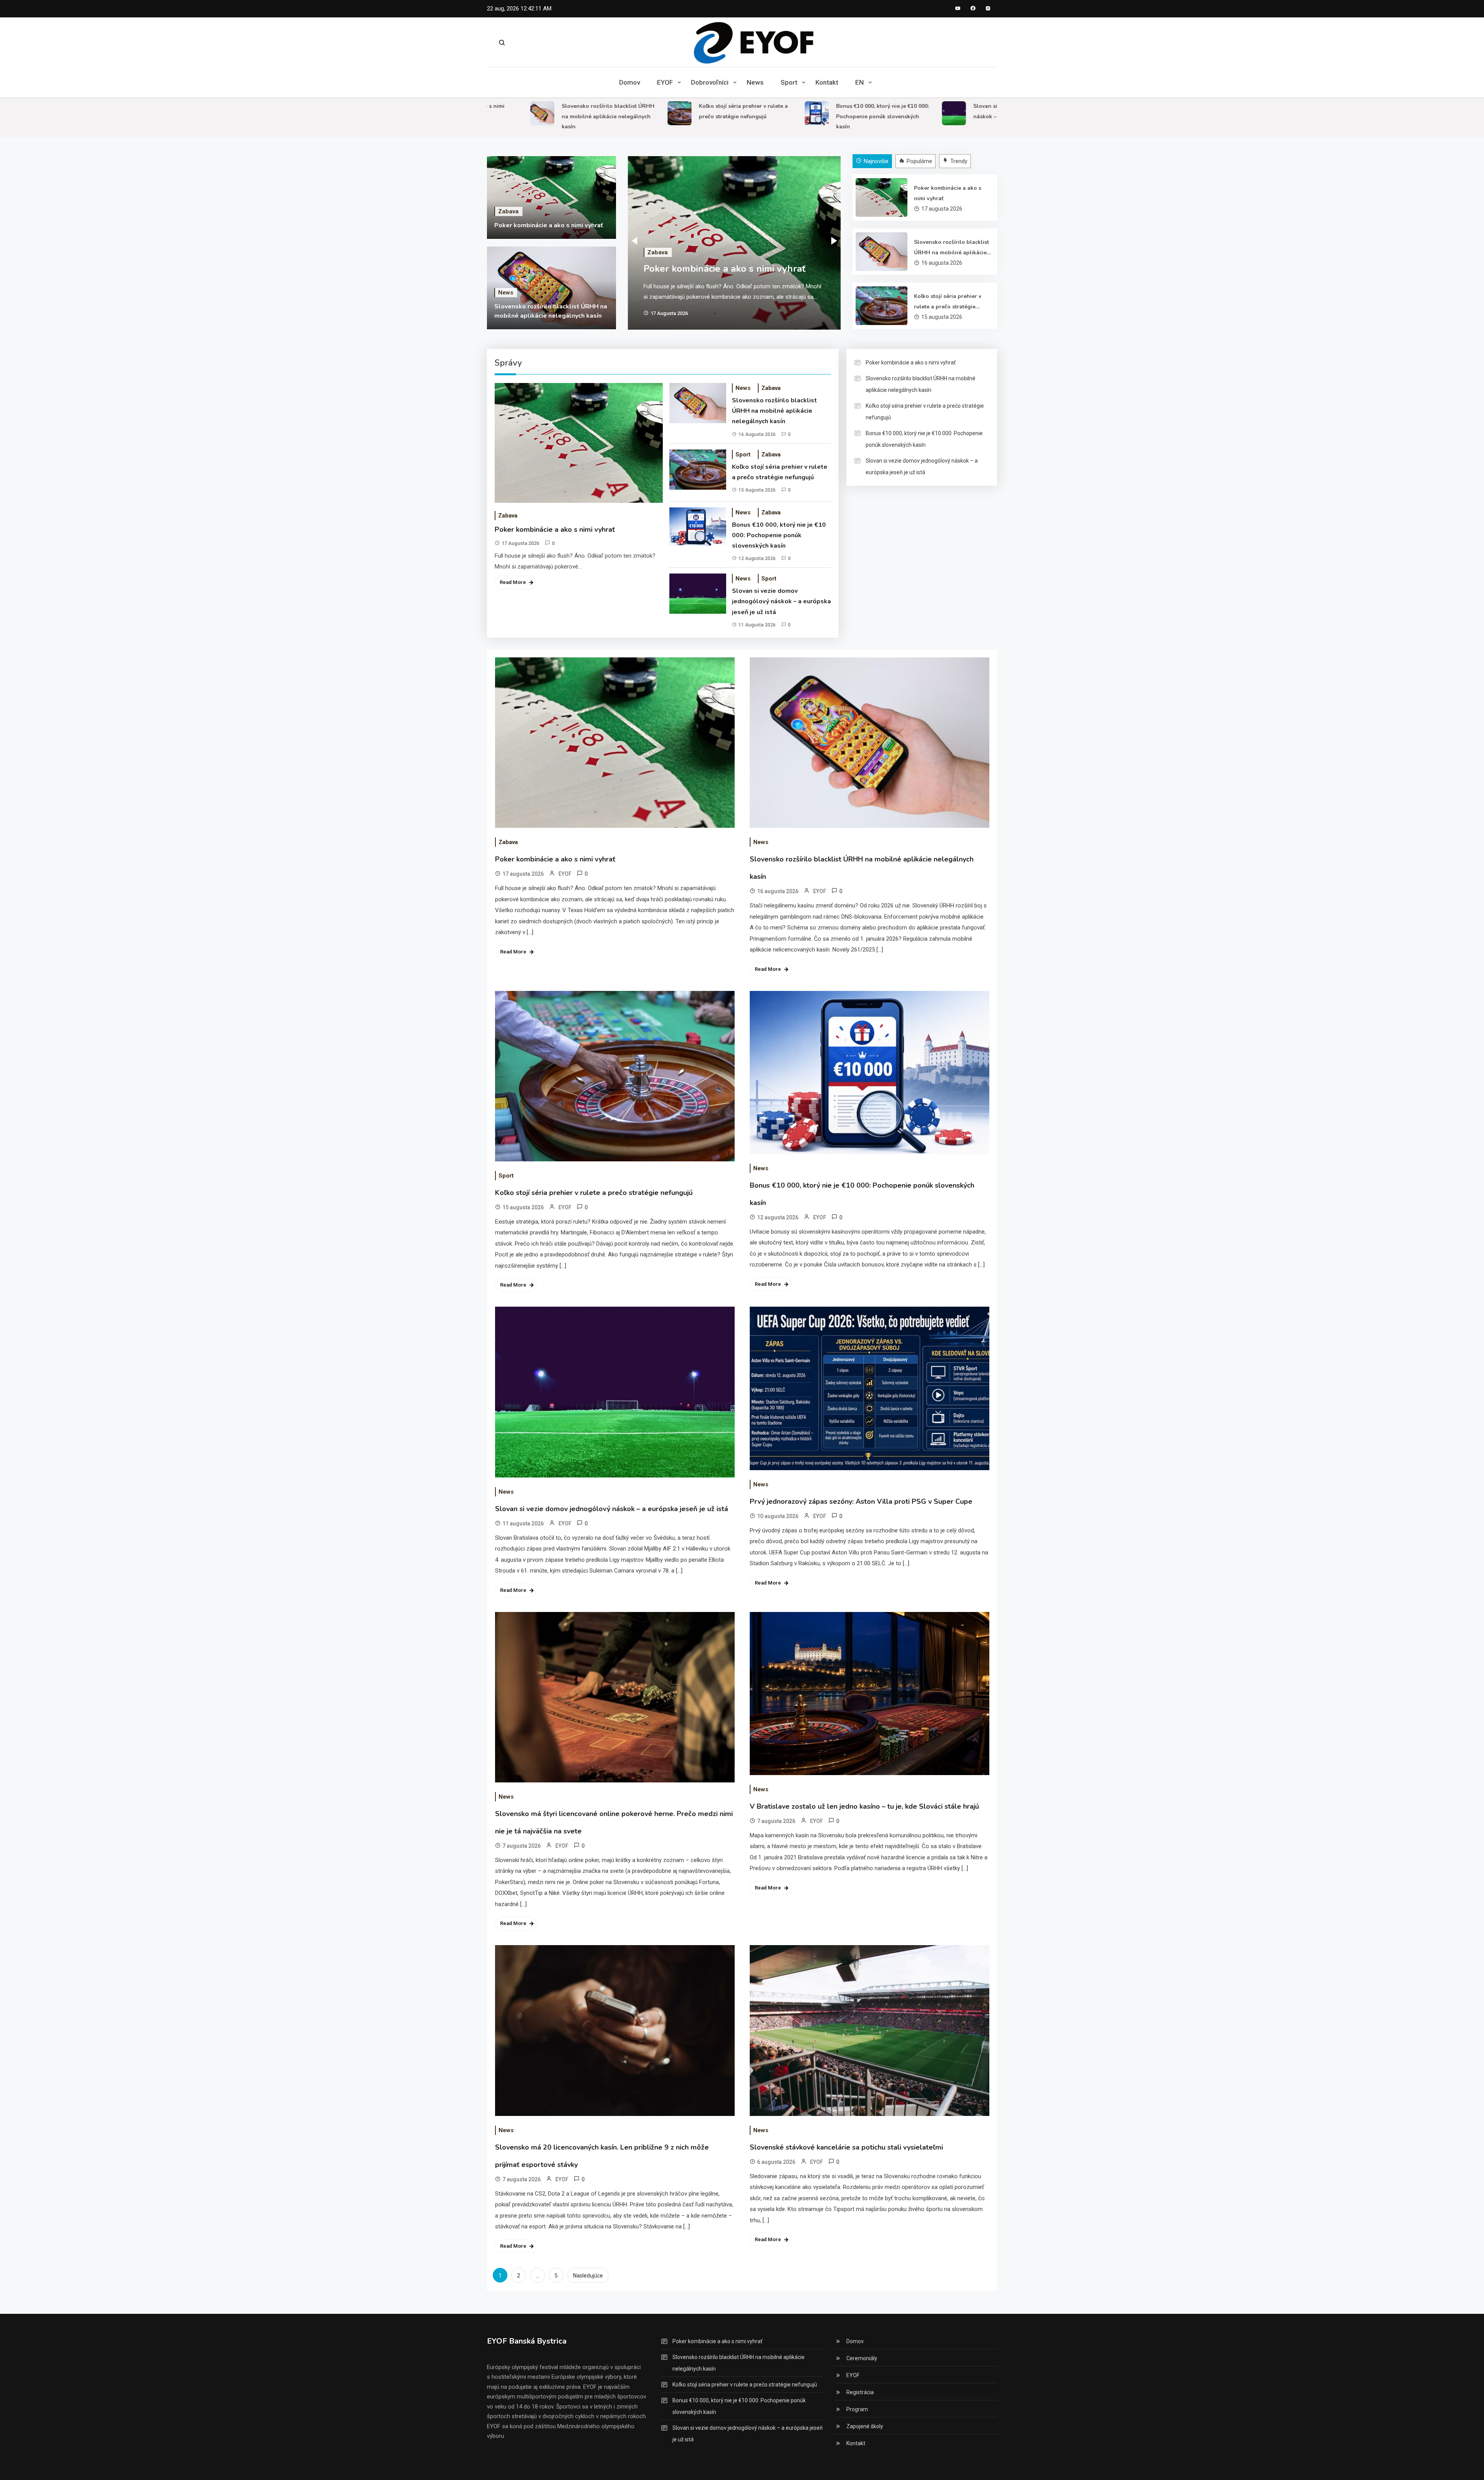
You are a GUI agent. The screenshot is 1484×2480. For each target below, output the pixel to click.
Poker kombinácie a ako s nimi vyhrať (549, 225)
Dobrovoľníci (710, 82)
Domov (630, 82)
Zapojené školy (865, 2426)
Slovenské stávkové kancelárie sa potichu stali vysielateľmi (846, 2147)
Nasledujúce (588, 2276)
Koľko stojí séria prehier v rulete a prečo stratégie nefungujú (948, 302)
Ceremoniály (862, 2358)
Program (857, 2409)
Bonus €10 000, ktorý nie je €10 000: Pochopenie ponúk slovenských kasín (803, 116)
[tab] (873, 161)
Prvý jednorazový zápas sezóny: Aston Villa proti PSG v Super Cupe (861, 1501)
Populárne (919, 161)
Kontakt (827, 82)
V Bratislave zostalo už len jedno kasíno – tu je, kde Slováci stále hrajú (864, 1806)
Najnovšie (876, 161)
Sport (789, 82)
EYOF (665, 82)
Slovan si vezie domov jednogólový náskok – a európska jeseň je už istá (781, 601)
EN (859, 82)
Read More (513, 582)
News (755, 82)
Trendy (959, 161)
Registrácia (860, 2392)
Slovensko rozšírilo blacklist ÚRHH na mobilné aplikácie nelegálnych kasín (529, 116)
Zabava (508, 211)
